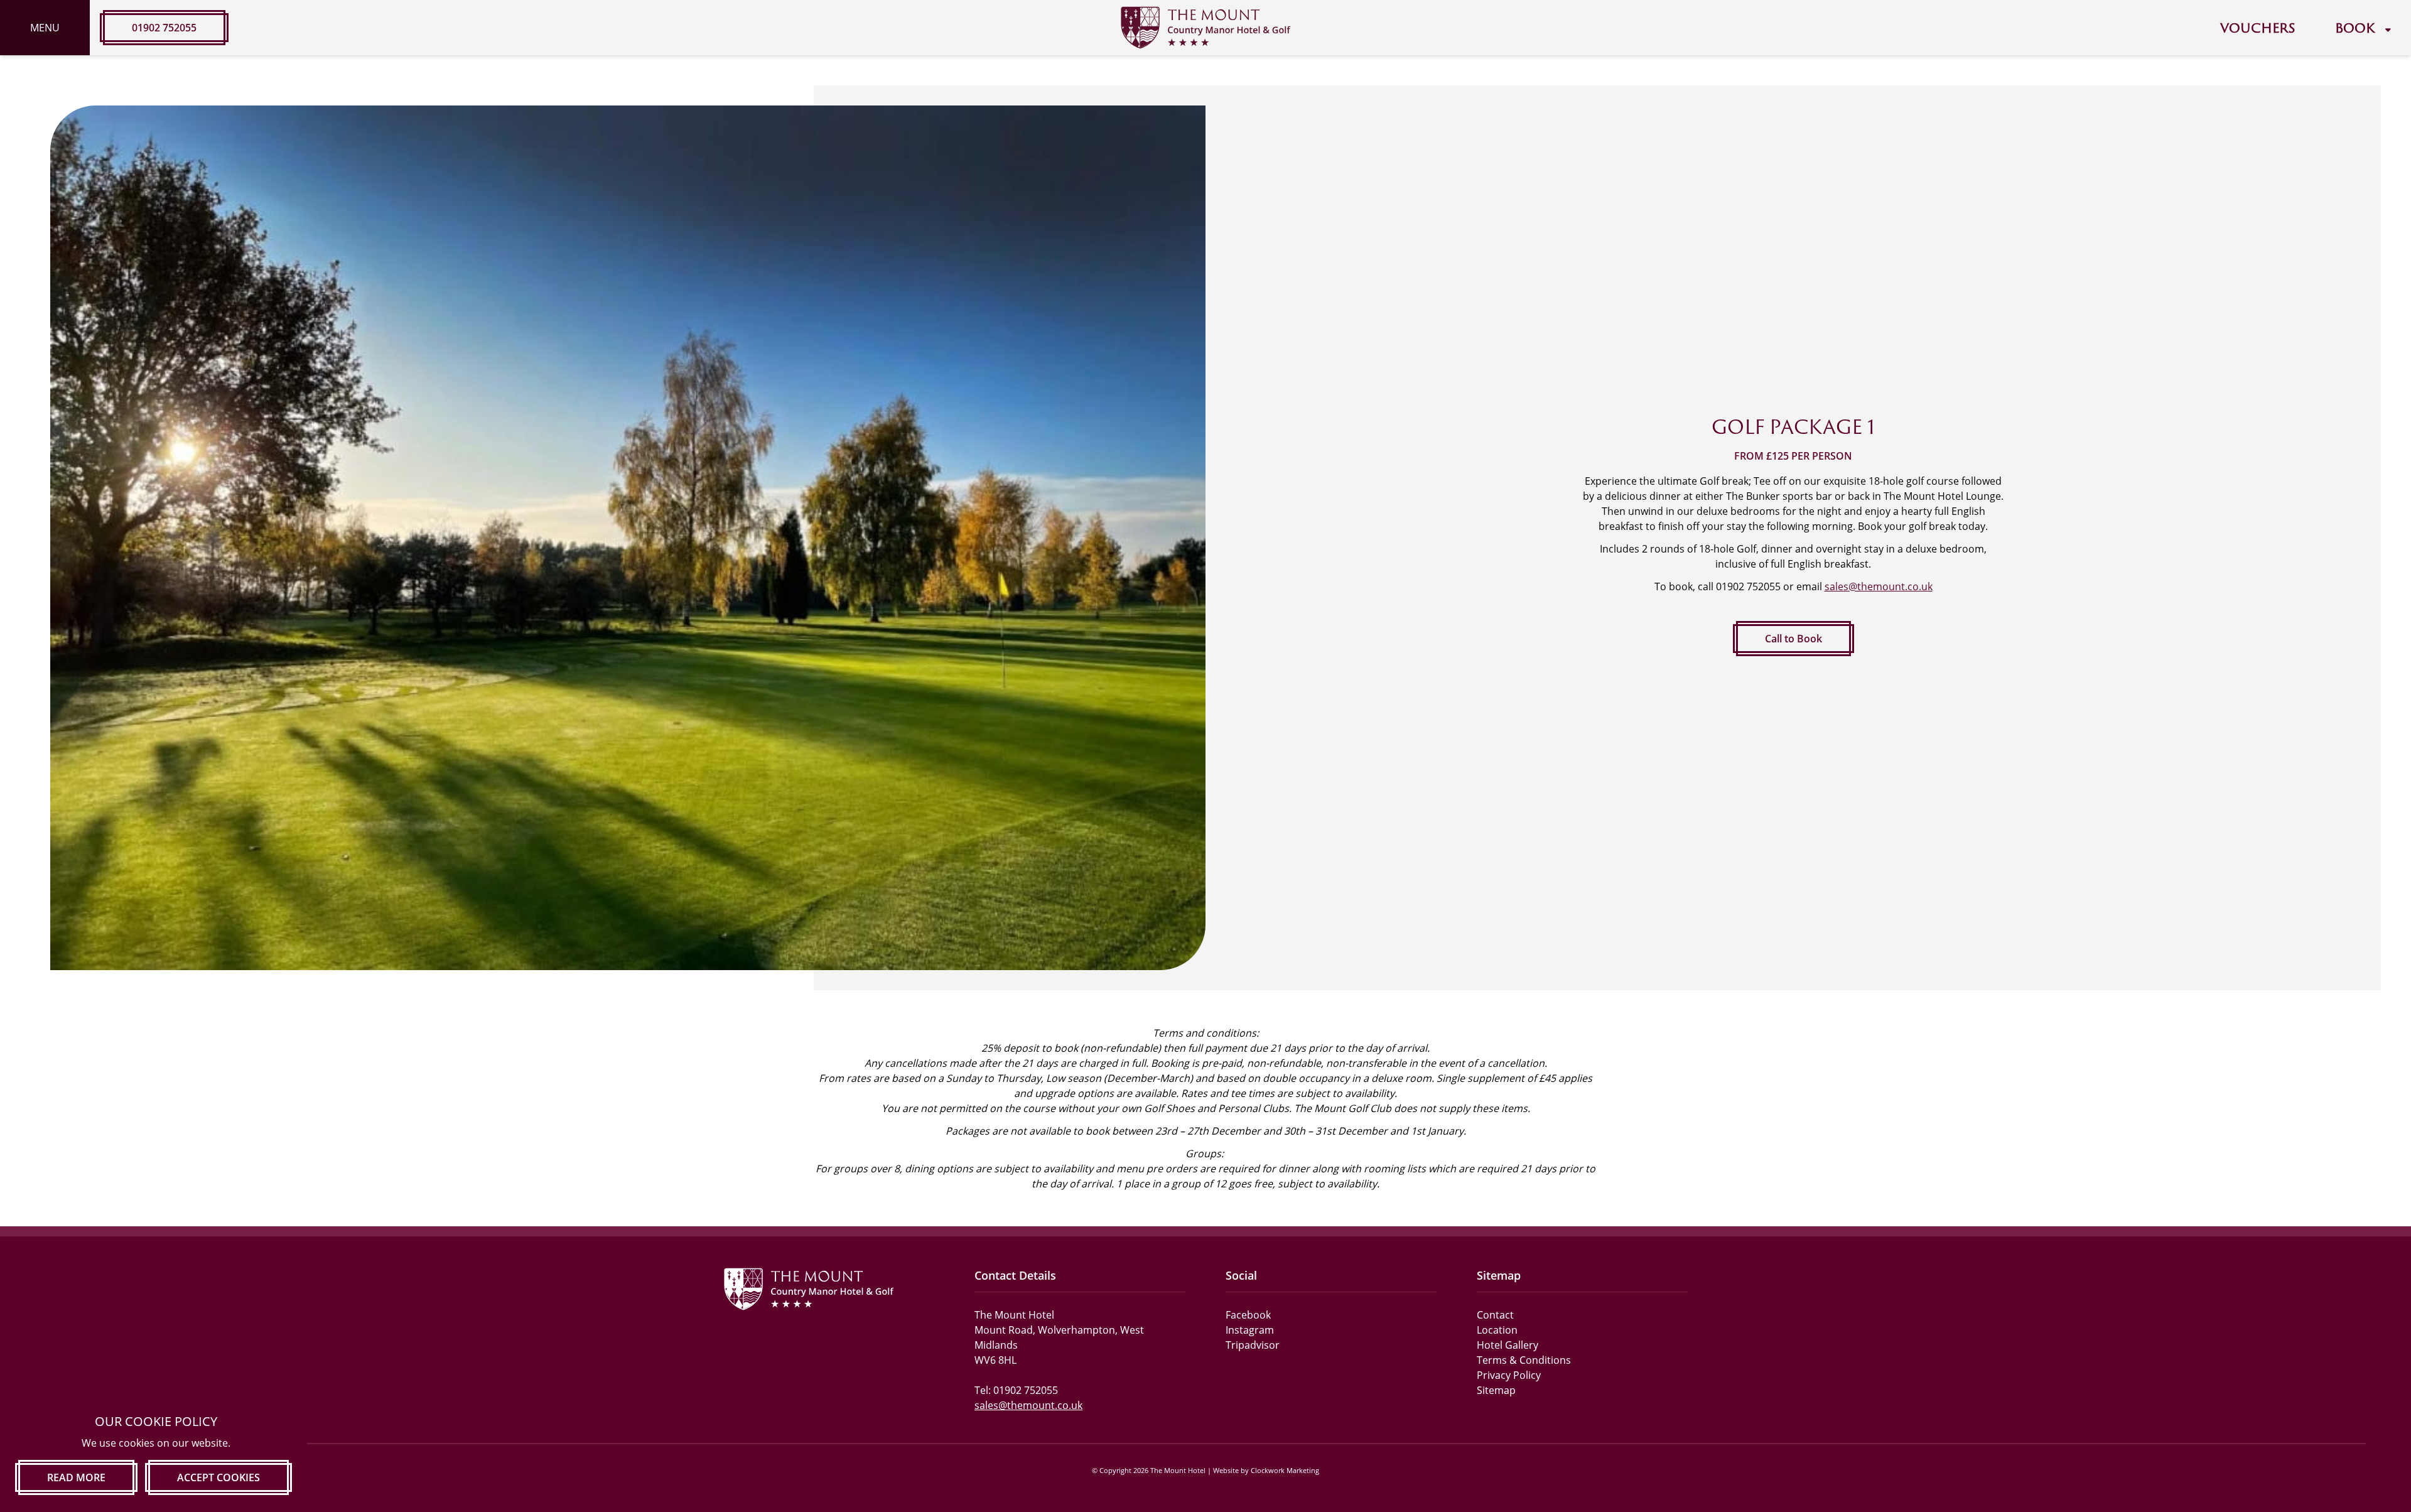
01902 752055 (164, 28)
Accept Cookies (218, 1477)
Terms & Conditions (1524, 1360)
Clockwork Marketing (1285, 1470)
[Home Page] (1205, 28)
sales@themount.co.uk (1879, 586)
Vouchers (2257, 28)
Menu (45, 28)
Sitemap (1496, 1390)
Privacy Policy (1509, 1375)
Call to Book (1793, 639)
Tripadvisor (1253, 1345)
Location (1497, 1330)
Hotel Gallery (1508, 1345)
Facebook (1248, 1315)
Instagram (1250, 1330)
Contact (1495, 1315)
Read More (76, 1477)
